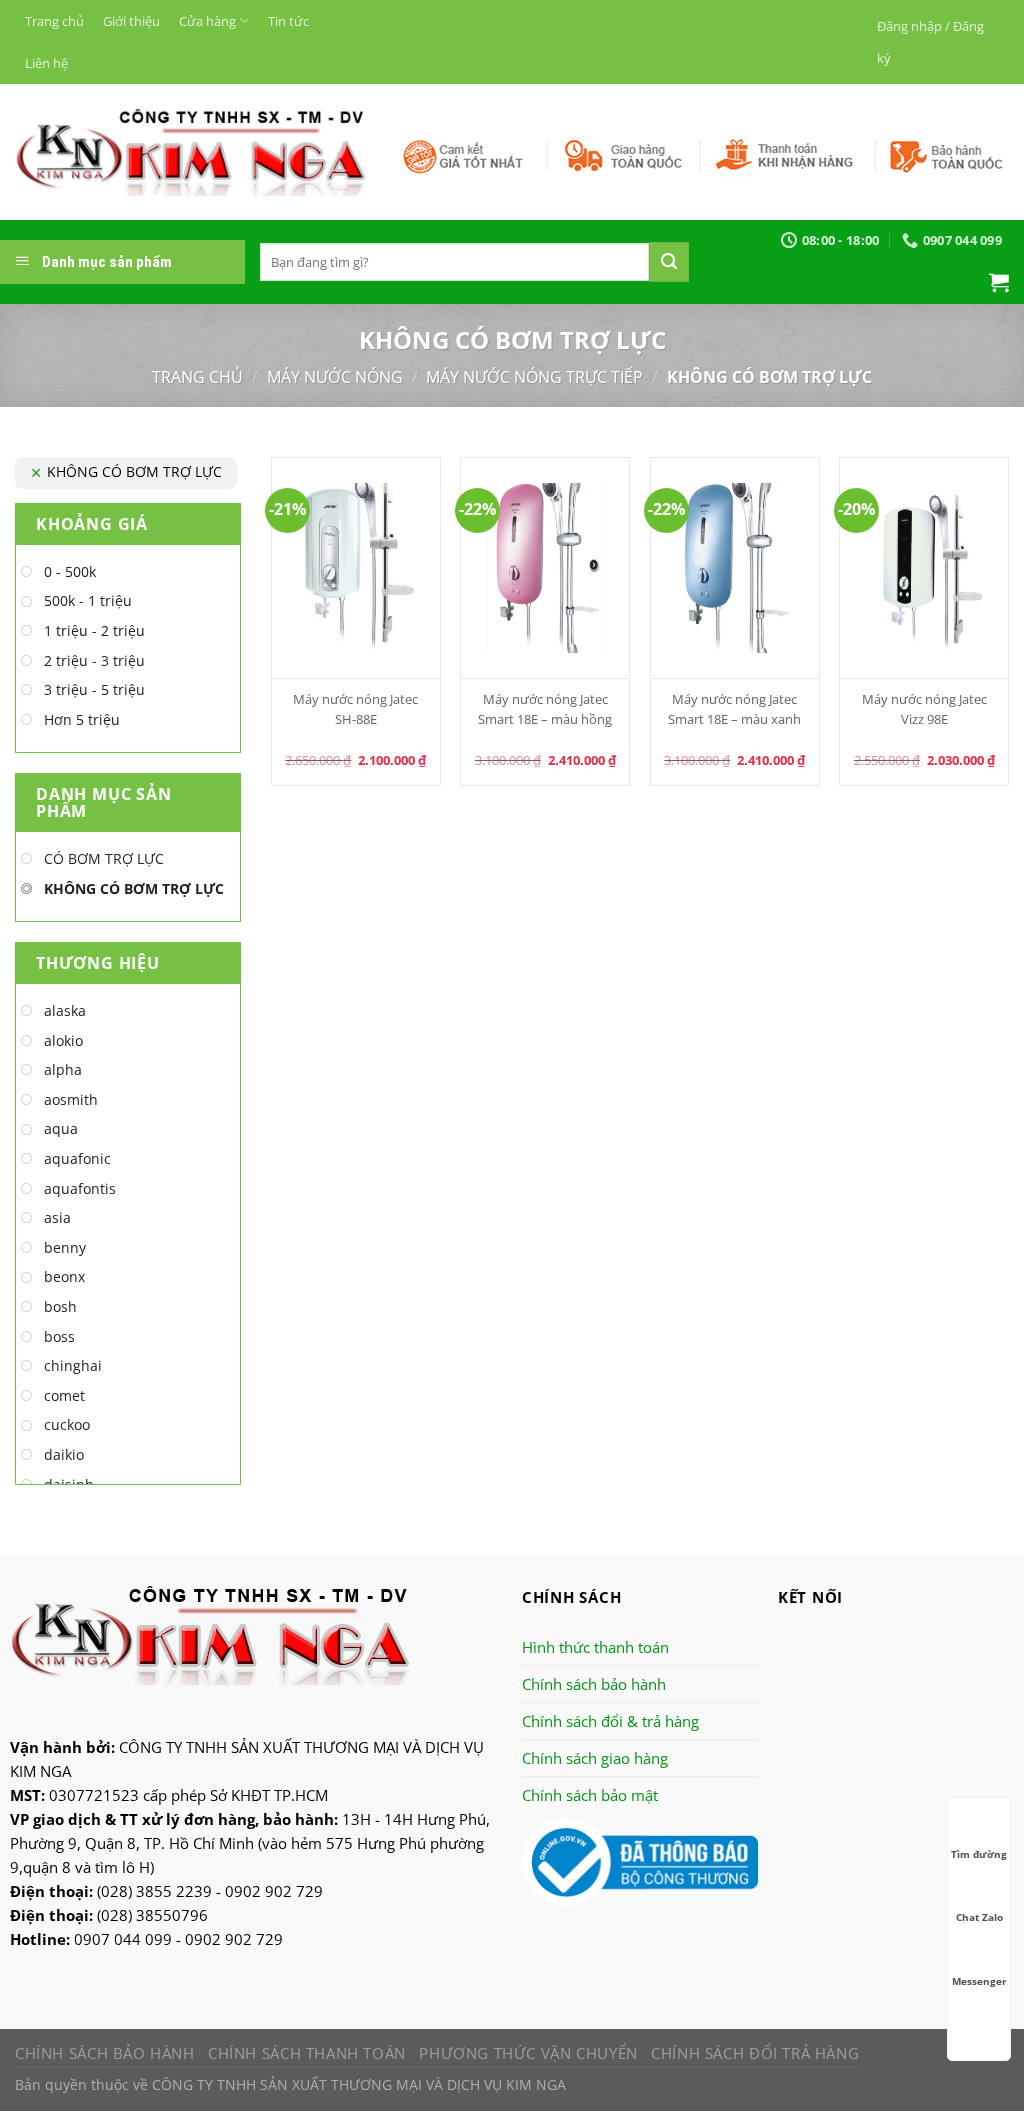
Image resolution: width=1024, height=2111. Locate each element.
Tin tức (288, 21)
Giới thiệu (131, 21)
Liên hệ (46, 63)
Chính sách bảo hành (594, 1684)
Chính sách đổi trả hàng (755, 2053)
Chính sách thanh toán (307, 2053)
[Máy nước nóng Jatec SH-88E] (356, 568)
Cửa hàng (207, 21)
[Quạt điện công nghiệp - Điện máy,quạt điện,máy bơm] (190, 152)
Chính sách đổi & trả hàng (610, 1721)
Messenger (979, 1981)
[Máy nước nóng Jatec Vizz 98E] (924, 568)
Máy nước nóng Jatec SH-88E (355, 708)
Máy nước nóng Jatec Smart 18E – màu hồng (545, 708)
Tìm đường (979, 1854)
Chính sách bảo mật (590, 1795)
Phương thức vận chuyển (528, 2053)
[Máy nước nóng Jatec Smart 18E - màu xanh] (735, 568)
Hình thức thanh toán (595, 1647)
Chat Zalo (979, 1917)
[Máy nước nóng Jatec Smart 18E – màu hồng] (545, 568)
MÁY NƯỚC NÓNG (335, 377)
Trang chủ (54, 21)
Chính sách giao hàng (595, 1758)
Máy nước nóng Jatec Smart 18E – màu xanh (734, 708)
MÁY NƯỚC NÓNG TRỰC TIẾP (534, 377)
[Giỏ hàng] (999, 282)
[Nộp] (669, 262)
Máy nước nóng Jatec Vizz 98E (924, 708)
